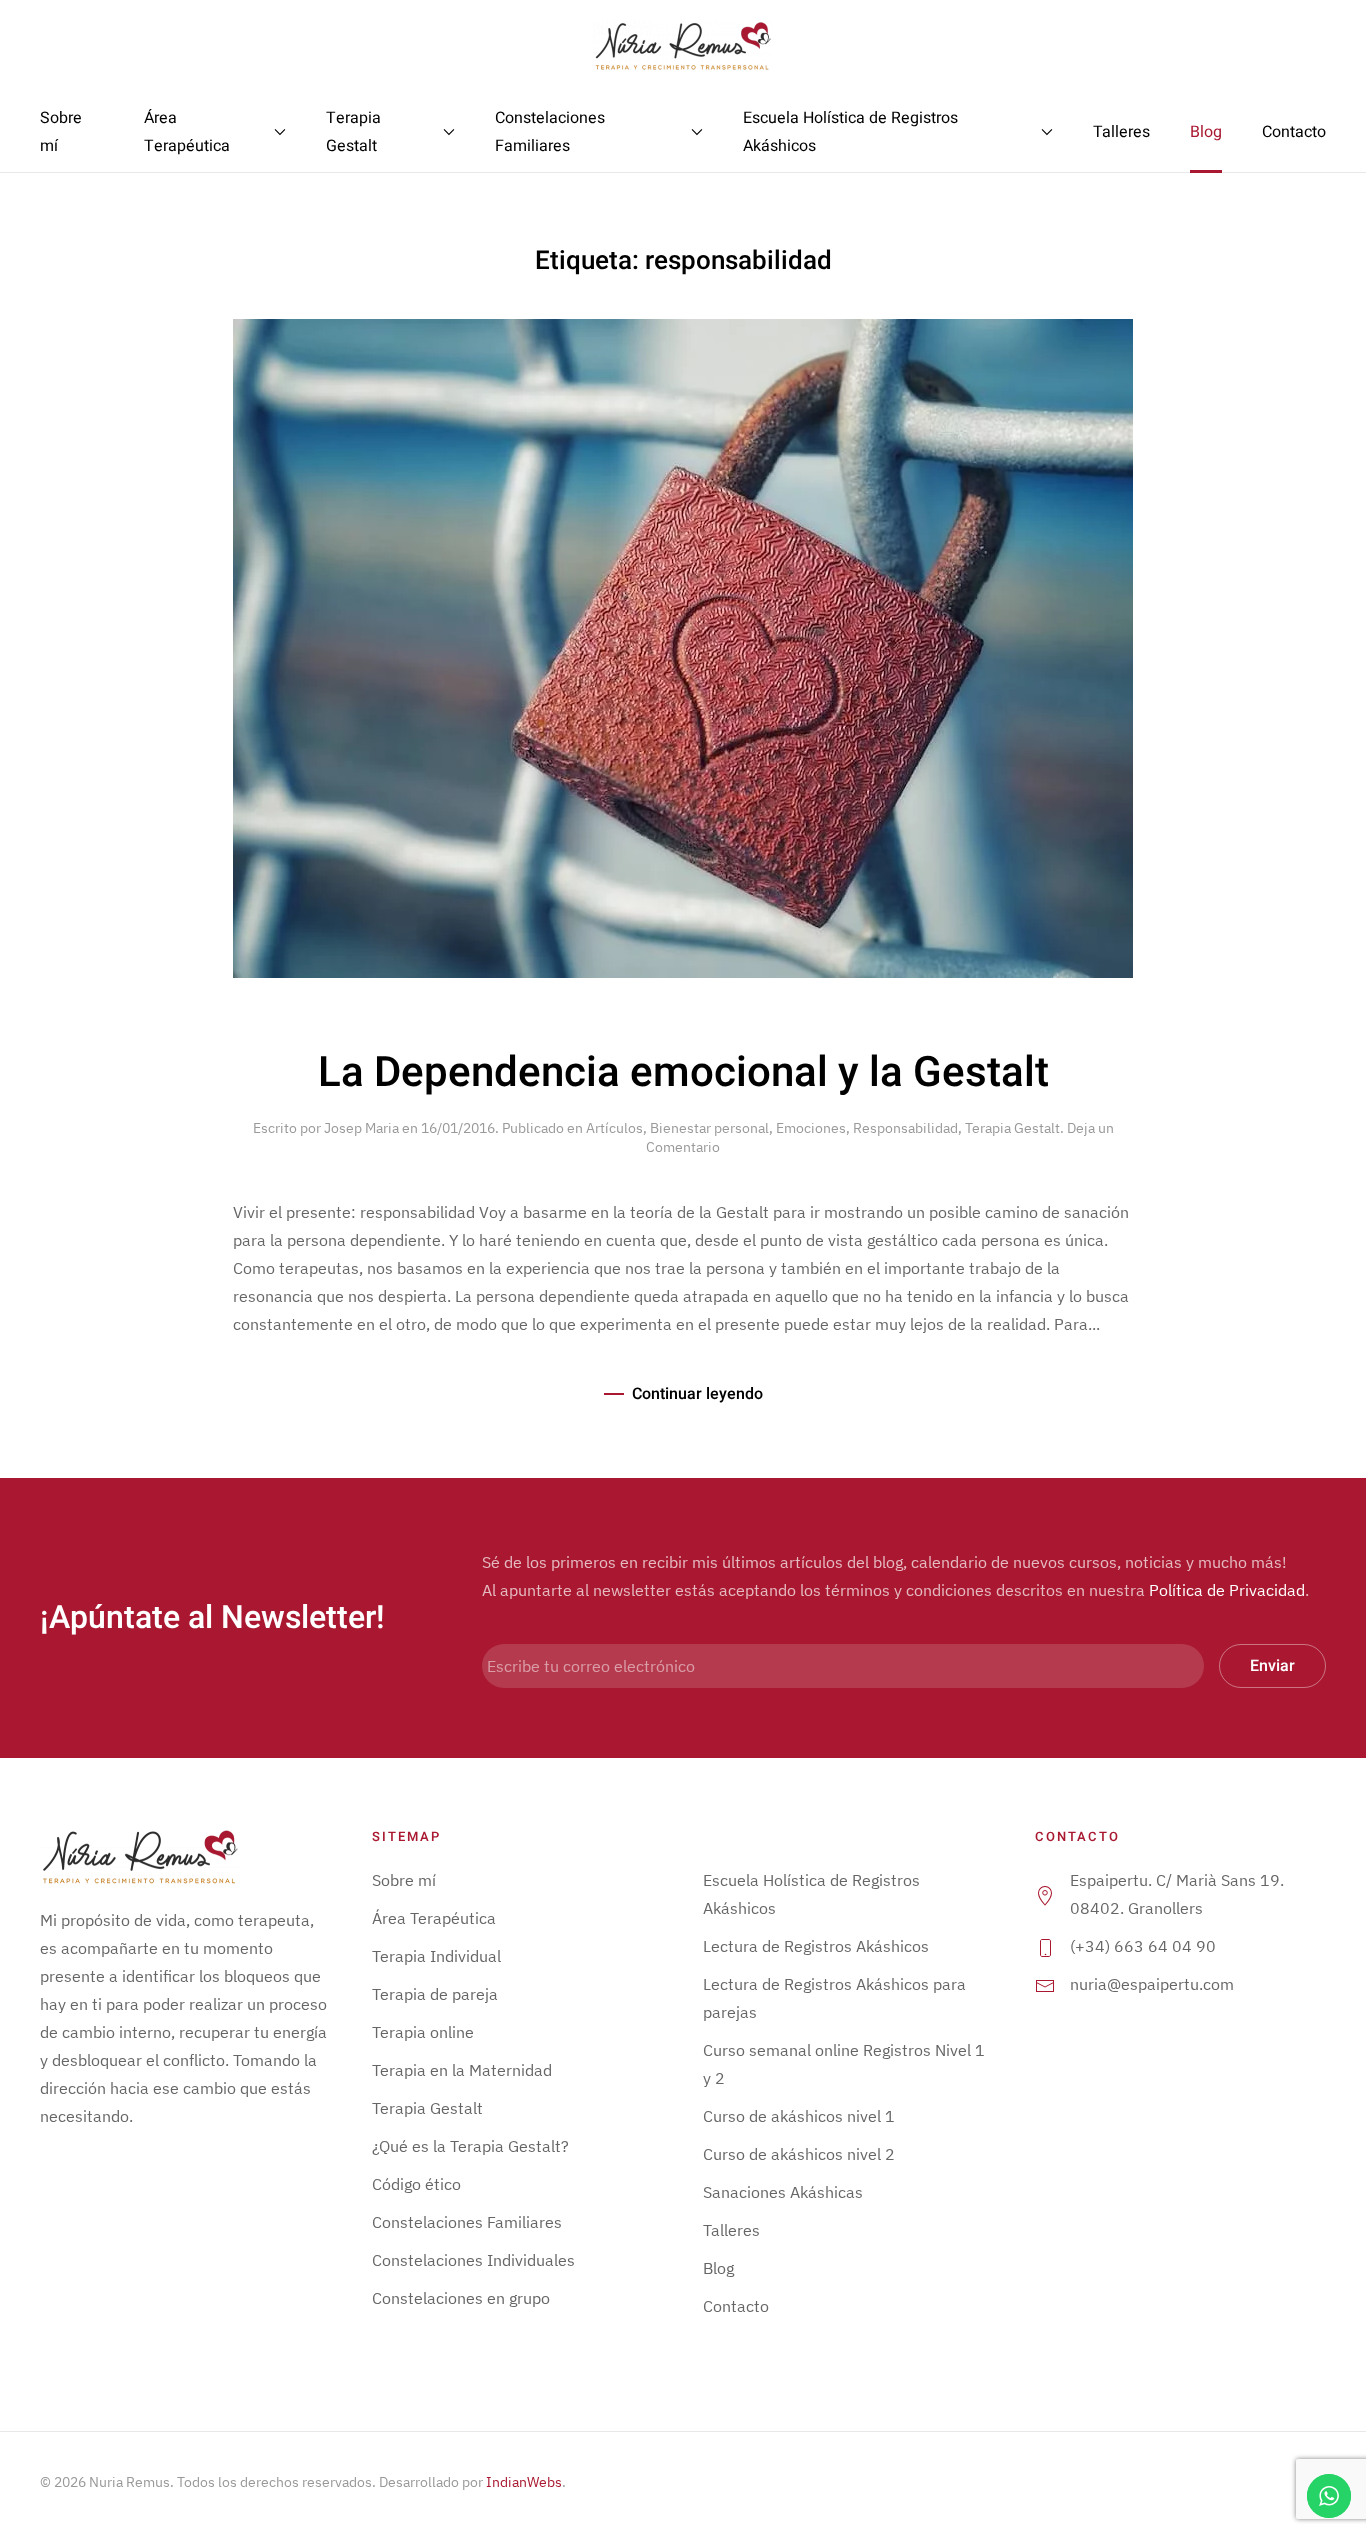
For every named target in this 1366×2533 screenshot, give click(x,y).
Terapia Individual (436, 1956)
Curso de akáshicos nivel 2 (799, 2154)
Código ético (416, 2184)
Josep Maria (361, 1128)
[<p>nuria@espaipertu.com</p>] (1045, 1984)
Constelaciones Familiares (550, 132)
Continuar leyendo (697, 1394)
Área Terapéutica (187, 132)
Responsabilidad (905, 1128)
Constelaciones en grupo (461, 2298)
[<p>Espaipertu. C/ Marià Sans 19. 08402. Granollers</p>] (1045, 1894)
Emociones (811, 1128)
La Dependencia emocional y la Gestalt (683, 1073)
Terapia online (423, 2032)
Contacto (1294, 132)
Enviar (1272, 1666)
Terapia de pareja (435, 1994)
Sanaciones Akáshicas (783, 2192)
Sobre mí (61, 132)
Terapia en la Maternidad (462, 2070)
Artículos (614, 1128)
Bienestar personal (709, 1128)
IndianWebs (524, 2482)
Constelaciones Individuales (473, 2260)
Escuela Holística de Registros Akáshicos (850, 132)
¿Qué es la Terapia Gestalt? (470, 2146)
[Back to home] (683, 46)
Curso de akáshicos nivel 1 (799, 2116)
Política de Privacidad (1227, 1590)
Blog (1206, 132)
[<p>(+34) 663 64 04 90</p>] (1045, 1946)
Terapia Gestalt (353, 132)
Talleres (1121, 132)
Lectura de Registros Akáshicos (816, 1946)
